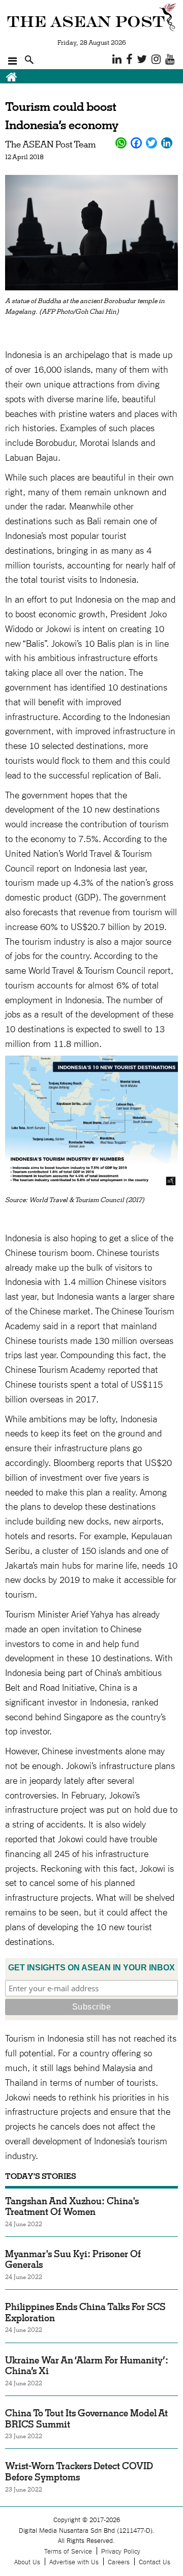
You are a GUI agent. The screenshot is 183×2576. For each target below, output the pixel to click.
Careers (119, 2562)
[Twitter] (151, 143)
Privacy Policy (121, 2551)
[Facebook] (136, 143)
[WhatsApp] (121, 143)
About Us (27, 2562)
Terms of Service (68, 2551)
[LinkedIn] (167, 143)
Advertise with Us (74, 2562)
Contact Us (155, 2562)
